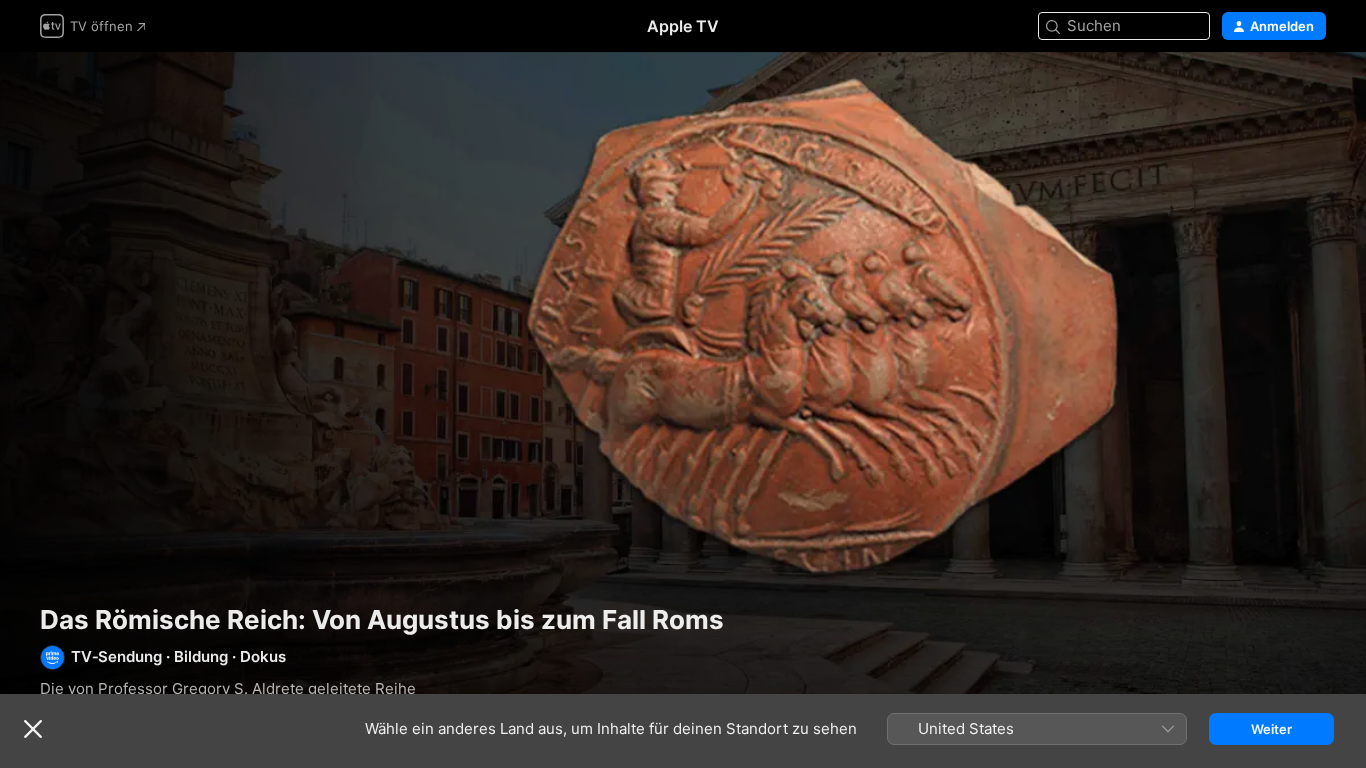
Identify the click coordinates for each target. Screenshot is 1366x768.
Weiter (1271, 729)
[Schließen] (33, 729)
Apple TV (683, 26)
